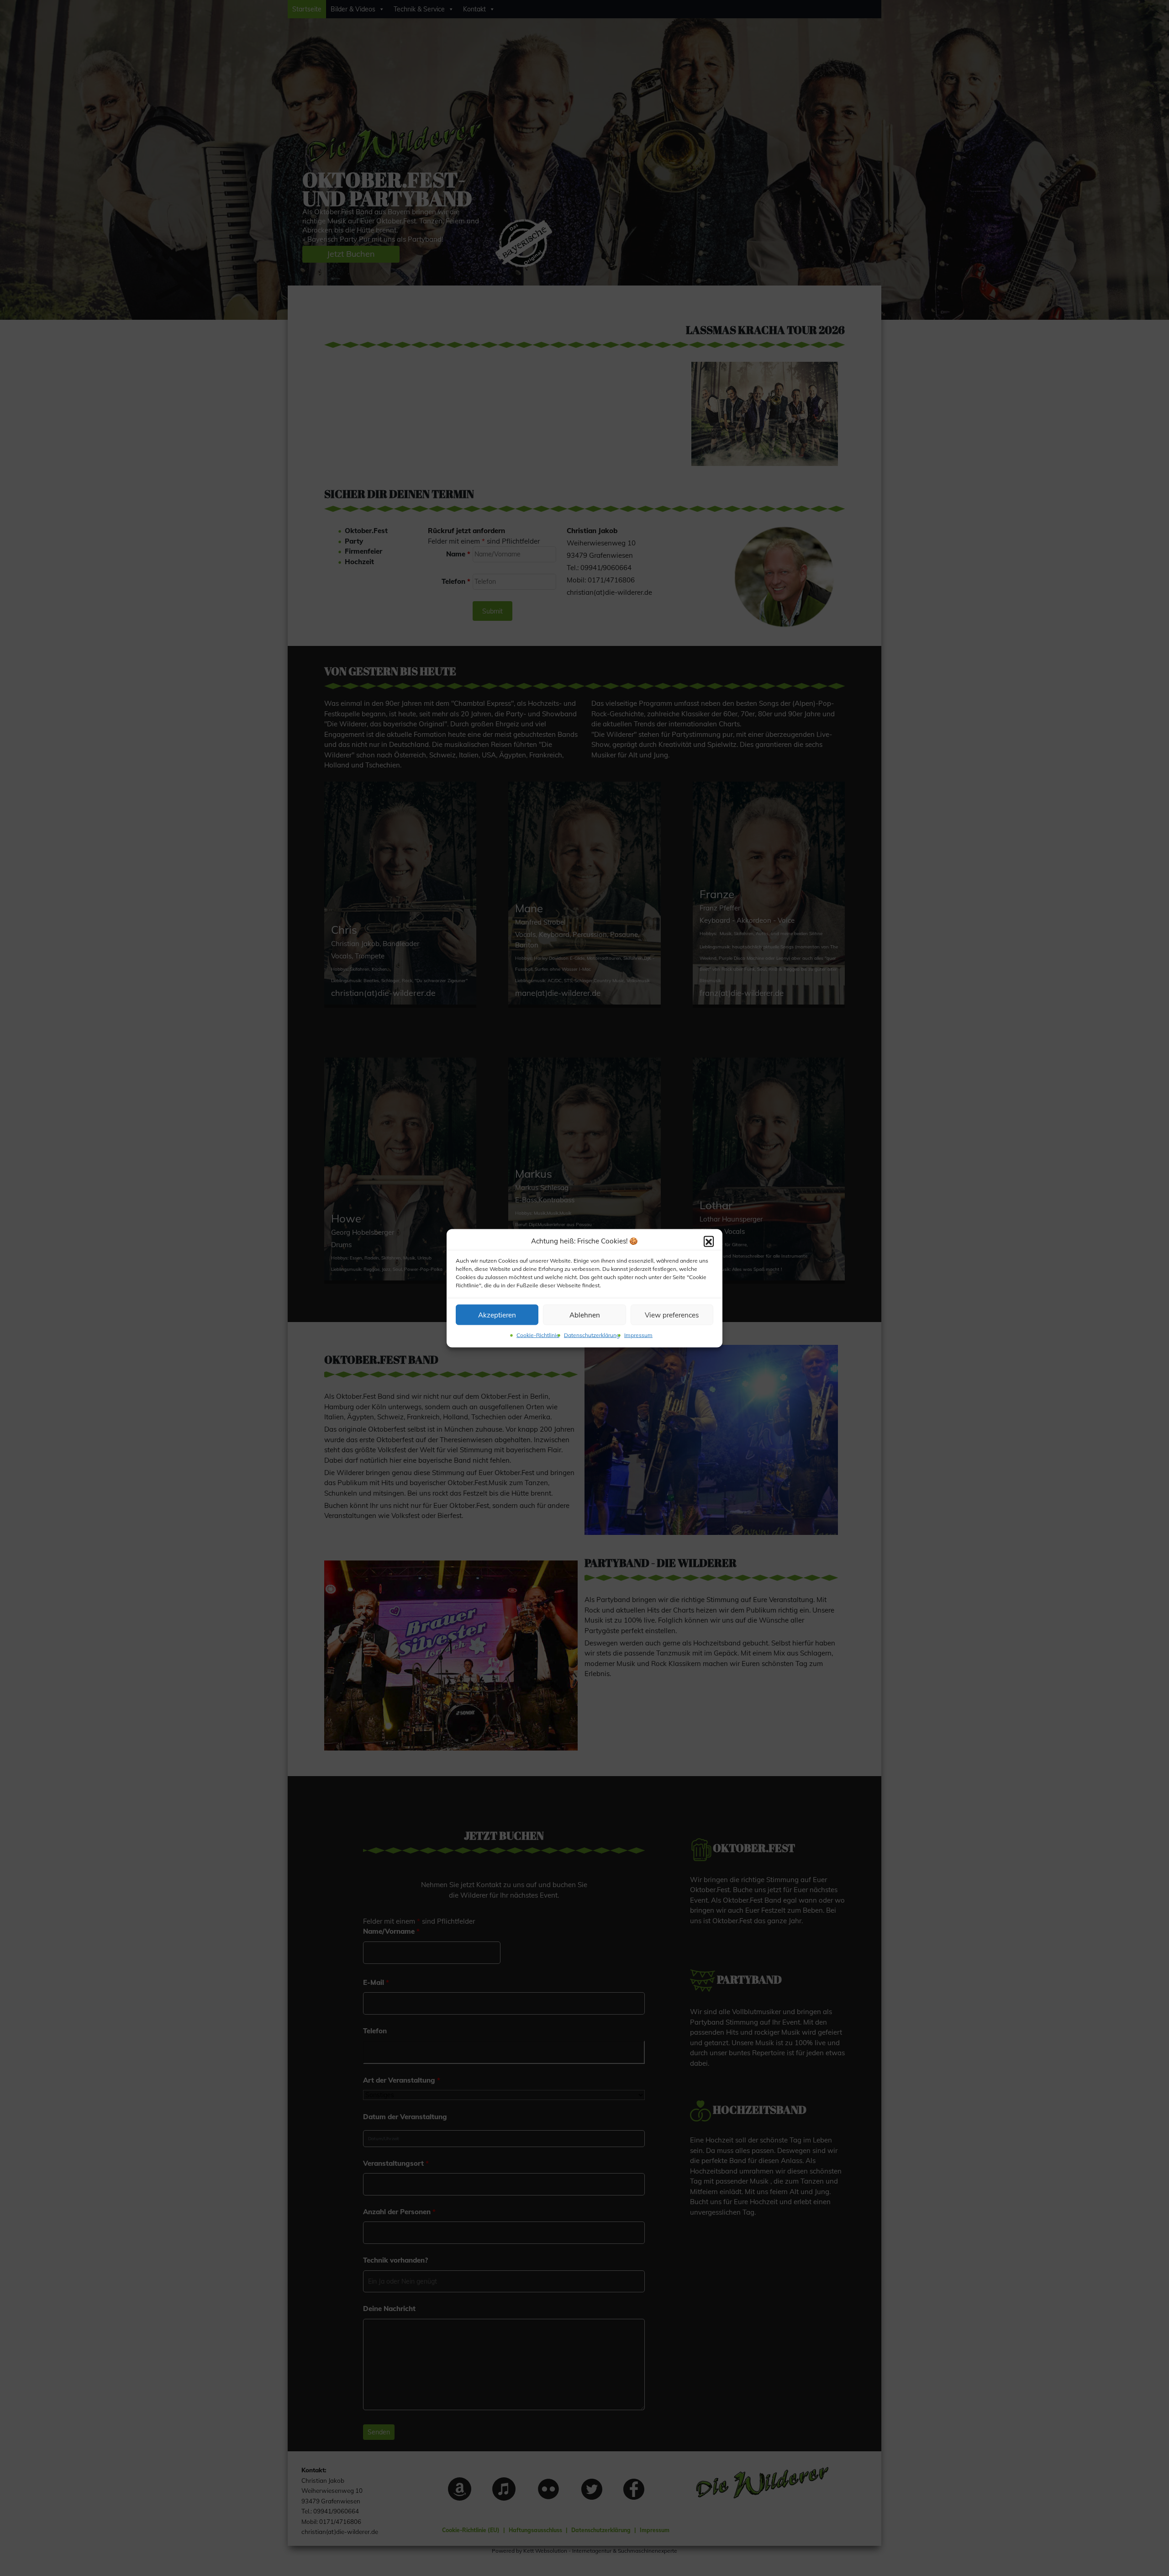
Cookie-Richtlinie (538, 1335)
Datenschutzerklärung (592, 1335)
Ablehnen (585, 1314)
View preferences (672, 1314)
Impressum (638, 1335)
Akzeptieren (497, 1314)
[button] (709, 1241)
